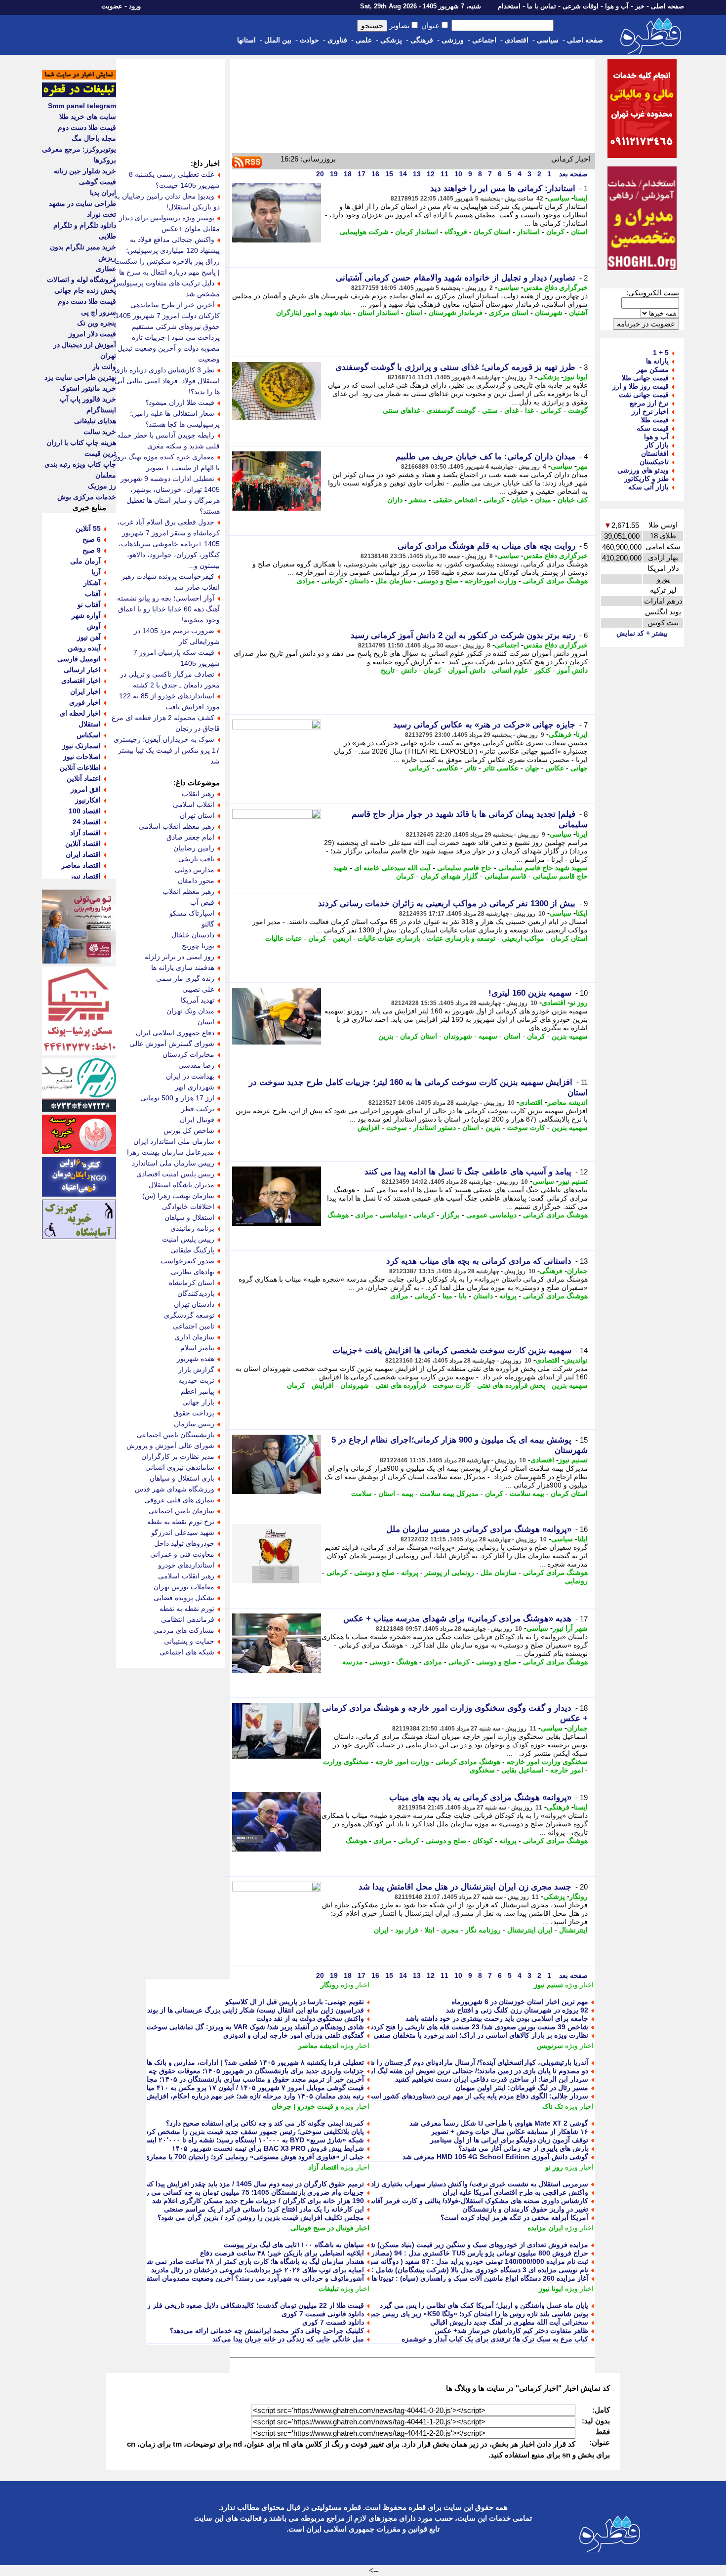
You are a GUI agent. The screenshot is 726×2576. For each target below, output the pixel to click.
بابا (463, 1296)
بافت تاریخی (196, 859)
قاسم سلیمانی (505, 876)
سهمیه (488, 1036)
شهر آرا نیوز (570, 1628)
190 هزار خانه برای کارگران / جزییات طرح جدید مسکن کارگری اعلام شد (258, 2201)
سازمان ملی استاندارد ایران (174, 1141)
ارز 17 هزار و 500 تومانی (177, 1098)
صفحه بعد (572, 174)
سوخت (397, 1127)
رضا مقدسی (196, 1065)
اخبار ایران (85, 691)
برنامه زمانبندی (192, 1228)
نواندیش (576, 1360)
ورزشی (453, 40)
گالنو (208, 924)
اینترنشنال (573, 1930)
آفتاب (93, 594)
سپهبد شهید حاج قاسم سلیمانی (543, 868)
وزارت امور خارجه (402, 1762)
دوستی (380, 1662)
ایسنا (581, 198)
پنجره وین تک (97, 323)
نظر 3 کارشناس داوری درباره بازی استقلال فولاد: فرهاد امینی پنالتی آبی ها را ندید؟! (167, 381)
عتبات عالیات (283, 938)
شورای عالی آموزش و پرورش (170, 1446)
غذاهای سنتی (402, 410)
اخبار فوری (85, 702)
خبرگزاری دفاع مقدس (556, 287)
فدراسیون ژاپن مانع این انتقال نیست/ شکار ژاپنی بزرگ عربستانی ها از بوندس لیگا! (244, 2010)
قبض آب (202, 902)
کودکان (483, 1841)
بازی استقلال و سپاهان (182, 1478)
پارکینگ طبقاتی (192, 1250)
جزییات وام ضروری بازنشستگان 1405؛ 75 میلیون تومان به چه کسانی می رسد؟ (248, 2192)
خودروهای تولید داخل (184, 1543)
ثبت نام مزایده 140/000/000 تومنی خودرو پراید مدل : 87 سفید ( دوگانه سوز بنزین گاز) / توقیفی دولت (440, 2261)
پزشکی (391, 40)
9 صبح (92, 550)
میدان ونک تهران (190, 1011)
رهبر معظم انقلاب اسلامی (177, 826)
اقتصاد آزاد (323, 2167)
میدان (543, 500)
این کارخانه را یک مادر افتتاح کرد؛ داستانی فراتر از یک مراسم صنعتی (264, 2209)
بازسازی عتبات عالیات (389, 938)
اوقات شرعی (581, 6)
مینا (447, 1296)
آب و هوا (617, 6)
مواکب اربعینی (523, 938)
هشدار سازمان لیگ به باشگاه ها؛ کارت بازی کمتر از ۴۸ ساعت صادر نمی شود (252, 2261)
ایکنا (582, 913)
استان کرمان (492, 232)
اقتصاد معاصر (81, 865)
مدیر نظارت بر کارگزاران (178, 1456)
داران (395, 500)
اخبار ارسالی (82, 670)
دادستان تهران (194, 1304)
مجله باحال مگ (94, 138)
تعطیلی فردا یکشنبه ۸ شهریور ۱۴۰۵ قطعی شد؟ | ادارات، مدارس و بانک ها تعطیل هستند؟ (234, 2062)
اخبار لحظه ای (80, 713)
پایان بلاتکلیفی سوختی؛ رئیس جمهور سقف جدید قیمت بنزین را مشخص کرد (255, 2132)
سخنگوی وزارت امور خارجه (547, 1762)
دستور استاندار (435, 1127)
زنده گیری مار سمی (185, 978)
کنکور (543, 670)
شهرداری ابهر (195, 1087)
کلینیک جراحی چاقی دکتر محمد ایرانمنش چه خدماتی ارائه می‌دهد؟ (267, 2331)
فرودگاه (456, 232)
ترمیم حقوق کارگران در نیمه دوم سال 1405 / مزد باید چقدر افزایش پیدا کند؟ (253, 2184)
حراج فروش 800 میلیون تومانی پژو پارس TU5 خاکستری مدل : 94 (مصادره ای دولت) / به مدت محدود (440, 2253)
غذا (529, 410)
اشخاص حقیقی (455, 500)
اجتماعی (484, 40)
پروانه (508, 1296)
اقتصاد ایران (83, 854)
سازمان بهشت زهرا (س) (178, 1196)
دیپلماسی (393, 1215)
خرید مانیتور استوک (88, 388)
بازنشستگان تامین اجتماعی (176, 1435)
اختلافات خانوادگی (188, 1207)
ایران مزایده (545, 2228)
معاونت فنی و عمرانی (182, 1554)
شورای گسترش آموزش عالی (172, 1044)
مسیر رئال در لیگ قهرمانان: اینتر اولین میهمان (522, 2088)
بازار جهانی (198, 1402)
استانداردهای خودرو (186, 1565)
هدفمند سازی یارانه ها (183, 967)
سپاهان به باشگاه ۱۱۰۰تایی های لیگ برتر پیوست (294, 2245)
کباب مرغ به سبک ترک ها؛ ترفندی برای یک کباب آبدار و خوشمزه (495, 2339)
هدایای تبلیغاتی (95, 421)
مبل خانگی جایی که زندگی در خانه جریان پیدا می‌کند (288, 2339)
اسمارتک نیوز (81, 746)
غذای (511, 410)
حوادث (309, 40)
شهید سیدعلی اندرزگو (183, 1532)
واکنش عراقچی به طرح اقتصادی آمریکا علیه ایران (515, 2192)
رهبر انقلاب (198, 794)
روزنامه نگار (483, 1930)
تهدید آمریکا (198, 1000)
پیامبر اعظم (198, 1391)
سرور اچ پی (99, 312)
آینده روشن (84, 648)
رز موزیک (102, 486)
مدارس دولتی (195, 870)
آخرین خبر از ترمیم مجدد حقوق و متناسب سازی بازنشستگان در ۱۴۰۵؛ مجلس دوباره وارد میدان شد (220, 2079)
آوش (94, 626)
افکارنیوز (88, 800)
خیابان (520, 500)
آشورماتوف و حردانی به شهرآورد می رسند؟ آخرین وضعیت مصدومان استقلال (251, 2278)
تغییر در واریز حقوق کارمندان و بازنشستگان (525, 2209)
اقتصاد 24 (87, 822)
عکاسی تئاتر (501, 768)
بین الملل (278, 40)
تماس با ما (542, 6)
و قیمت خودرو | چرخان (305, 2106)
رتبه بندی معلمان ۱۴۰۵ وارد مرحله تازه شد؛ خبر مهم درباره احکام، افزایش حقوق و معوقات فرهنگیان (217, 2096)
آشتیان (578, 313)
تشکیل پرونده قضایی (184, 1598)
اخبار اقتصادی (81, 681)
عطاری (106, 269)
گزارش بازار (196, 1369)
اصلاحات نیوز (82, 757)
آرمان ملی (85, 561)
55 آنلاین (88, 528)
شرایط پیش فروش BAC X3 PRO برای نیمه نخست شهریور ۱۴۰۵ (268, 2148)
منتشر (418, 500)
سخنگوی (482, 1770)
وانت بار (104, 366)
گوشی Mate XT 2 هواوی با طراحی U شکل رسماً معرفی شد (499, 2123)
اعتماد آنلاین (84, 778)
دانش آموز (572, 670)
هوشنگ (338, 1215)
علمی (364, 40)
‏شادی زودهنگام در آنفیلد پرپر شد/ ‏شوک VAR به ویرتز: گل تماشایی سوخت (255, 2027)
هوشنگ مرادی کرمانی (555, 581)
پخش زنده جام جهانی (85, 290)
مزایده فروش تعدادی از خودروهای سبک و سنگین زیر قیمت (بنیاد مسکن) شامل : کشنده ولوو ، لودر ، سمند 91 (429, 2245)
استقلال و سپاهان (189, 1217)
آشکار (92, 583)
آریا (96, 572)
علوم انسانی (510, 670)
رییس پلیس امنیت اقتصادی (175, 1174)
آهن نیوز (89, 637)
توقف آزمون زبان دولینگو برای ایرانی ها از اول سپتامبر (509, 2140)
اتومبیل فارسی (79, 659)
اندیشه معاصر (567, 1102)
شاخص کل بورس (189, 1130)
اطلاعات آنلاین (80, 767)
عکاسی (447, 768)
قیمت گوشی (98, 182)
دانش (409, 670)
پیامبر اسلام (197, 1348)
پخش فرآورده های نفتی (511, 1385)
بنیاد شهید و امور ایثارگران (314, 313)
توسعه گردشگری (189, 1315)
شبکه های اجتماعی (187, 1652)
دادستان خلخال (193, 935)
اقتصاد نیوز (85, 876)
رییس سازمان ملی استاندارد (173, 1163)
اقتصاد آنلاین (83, 844)
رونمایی (576, 1581)
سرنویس (550, 2046)
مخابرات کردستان (188, 1054)
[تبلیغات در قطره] (79, 95)
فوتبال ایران (197, 1120)
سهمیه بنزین (570, 1036)
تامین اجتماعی (194, 1326)
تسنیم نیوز (573, 1181)
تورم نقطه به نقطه (187, 1609)
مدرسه (353, 1662)
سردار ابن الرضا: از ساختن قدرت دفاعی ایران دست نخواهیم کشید (492, 2079)
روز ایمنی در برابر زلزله (180, 957)
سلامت (362, 1493)
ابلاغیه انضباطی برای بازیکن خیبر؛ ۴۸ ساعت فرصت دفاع (282, 2253)
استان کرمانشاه (192, 1283)
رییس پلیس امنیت (188, 1239)
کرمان (555, 232)
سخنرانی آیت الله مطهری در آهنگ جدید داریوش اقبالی (509, 2322)
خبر (640, 6)
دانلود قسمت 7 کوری (333, 2322)
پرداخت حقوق (194, 1413)
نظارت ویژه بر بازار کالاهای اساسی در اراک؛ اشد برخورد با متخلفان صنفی (481, 2035)
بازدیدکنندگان (196, 1293)
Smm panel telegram (82, 106)
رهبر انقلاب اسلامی (186, 1576)
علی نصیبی (198, 989)
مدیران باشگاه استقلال (181, 1185)
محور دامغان (196, 881)
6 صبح (92, 539)
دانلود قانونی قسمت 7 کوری (323, 2314)
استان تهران (197, 815)
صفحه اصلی (667, 6)
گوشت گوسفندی (451, 410)
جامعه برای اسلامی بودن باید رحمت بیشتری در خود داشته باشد (497, 2018)
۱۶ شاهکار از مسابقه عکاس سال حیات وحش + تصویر (510, 2132)
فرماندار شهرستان (456, 313)
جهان (532, 768)
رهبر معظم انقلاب (188, 891)
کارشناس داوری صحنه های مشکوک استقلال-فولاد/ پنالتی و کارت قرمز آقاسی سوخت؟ (463, 2201)
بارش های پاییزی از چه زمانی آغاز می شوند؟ (523, 2148)
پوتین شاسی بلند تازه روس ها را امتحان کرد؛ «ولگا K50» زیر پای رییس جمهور (475, 2314)
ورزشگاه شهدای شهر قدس (175, 1489)
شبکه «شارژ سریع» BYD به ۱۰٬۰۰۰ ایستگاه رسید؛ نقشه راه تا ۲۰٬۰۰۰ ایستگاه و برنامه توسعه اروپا (219, 2140)
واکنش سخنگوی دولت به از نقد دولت (310, 2018)
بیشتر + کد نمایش (642, 633)
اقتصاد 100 (85, 811)
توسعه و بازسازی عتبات (461, 938)
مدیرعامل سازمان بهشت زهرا (171, 1152)
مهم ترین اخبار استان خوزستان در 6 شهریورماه (520, 2002)
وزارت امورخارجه (491, 581)
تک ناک (553, 2106)
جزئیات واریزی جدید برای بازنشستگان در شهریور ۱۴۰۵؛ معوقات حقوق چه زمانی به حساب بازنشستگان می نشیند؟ (198, 2071)
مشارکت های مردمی (184, 1630)
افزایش (369, 1127)
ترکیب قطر (198, 1109)
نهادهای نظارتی (193, 1272)
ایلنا (583, 1539)
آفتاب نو (89, 604)
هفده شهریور (196, 1359)
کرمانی (551, 410)
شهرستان (549, 313)
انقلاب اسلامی (194, 805)
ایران (381, 1930)
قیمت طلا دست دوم (87, 127)
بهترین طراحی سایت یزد (80, 377)
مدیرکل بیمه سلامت (449, 1493)
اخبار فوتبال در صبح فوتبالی (330, 2228)
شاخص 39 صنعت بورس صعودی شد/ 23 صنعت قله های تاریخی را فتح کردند (478, 2027)
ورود (135, 6)
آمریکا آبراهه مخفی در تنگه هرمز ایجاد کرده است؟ (514, 2217)
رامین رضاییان (194, 848)
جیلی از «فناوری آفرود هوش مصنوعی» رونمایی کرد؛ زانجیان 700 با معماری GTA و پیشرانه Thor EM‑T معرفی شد (196, 2157)
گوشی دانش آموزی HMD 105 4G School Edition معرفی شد (495, 2157)
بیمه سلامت (527, 1493)
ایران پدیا (103, 193)
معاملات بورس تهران (184, 1587)
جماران (577, 1271)
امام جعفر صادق (190, 837)
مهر (582, 466)
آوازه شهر (86, 615)
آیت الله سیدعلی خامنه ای (392, 868)
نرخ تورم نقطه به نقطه (181, 1522)
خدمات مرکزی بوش (87, 497)
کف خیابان (573, 500)
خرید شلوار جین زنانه (85, 171)
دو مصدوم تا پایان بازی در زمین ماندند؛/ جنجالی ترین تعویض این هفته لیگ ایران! (473, 2071)
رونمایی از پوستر (449, 1572)
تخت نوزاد (101, 214)
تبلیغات (329, 2289)
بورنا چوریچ (198, 946)
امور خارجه (567, 1770)
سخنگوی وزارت (346, 1762)
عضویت (112, 6)
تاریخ (388, 670)
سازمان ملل (393, 581)
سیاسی (548, 40)
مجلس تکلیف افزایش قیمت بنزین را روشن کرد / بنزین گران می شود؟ (261, 2217)
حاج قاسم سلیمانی (464, 868)
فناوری (337, 40)
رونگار (579, 1896)
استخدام (509, 6)
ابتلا (430, 1930)
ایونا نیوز (576, 377)
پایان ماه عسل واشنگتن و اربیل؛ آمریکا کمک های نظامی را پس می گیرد (484, 2305)
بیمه (407, 1493)
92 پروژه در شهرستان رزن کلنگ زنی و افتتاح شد (517, 2010)
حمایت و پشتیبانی (189, 1641)
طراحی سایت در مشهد (82, 203)
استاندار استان (378, 313)
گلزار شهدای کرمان (449, 876)
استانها (246, 40)
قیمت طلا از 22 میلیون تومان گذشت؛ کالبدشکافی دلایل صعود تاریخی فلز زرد (252, 2305)
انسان (206, 1022)
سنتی (490, 410)
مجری (450, 1930)
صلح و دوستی (438, 581)
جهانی (579, 768)
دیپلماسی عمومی (491, 1215)
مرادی (306, 581)
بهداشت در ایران (190, 1076)
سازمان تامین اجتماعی (181, 1511)
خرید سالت (100, 432)
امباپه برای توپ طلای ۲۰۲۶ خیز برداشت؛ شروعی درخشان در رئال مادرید (258, 2270)
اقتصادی (517, 40)
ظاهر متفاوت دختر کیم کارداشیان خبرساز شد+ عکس (511, 2331)
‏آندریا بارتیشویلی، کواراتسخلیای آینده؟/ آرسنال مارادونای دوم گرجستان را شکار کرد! (466, 2062)
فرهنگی (422, 40)
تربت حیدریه (196, 1380)
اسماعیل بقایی (523, 1770)
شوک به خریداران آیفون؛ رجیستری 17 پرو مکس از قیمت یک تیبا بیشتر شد (167, 750)
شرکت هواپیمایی (364, 232)
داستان (359, 581)
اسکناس (89, 735)
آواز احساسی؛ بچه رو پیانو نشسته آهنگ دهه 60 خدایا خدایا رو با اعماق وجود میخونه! (168, 609)
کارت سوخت (526, 1127)
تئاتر (471, 768)
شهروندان (458, 1036)
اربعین (342, 938)
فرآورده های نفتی (401, 1385)
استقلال (90, 724)
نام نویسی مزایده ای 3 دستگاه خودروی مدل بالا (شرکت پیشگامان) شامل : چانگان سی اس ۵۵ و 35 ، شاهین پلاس (423, 2270)
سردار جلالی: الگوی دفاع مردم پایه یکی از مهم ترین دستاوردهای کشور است (477, 2096)
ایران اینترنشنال (530, 1930)
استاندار (528, 232)
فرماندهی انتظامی (188, 1619)
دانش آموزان (467, 670)
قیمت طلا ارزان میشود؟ (180, 402)
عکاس (555, 768)
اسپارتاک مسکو (192, 913)
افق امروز (86, 789)
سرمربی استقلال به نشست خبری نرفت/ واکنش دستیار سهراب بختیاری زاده (478, 2184)
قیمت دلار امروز (92, 334)
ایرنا (582, 734)
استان (579, 232)
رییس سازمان (194, 1424)
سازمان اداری (194, 1337)
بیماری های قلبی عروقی (179, 1500)
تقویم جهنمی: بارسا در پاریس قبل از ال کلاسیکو (295, 2002)
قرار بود (407, 1930)
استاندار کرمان (417, 232)
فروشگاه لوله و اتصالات (81, 280)
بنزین (386, 1036)
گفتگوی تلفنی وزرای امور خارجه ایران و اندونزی (294, 2035)
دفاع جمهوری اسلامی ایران (175, 1033)
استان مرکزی (509, 313)
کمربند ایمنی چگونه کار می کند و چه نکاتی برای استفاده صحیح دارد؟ (265, 2123)
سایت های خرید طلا (88, 117)
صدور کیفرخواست (187, 1261)
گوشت (578, 410)
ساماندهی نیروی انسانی (180, 1467)
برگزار (450, 1215)
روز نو (579, 1003)
